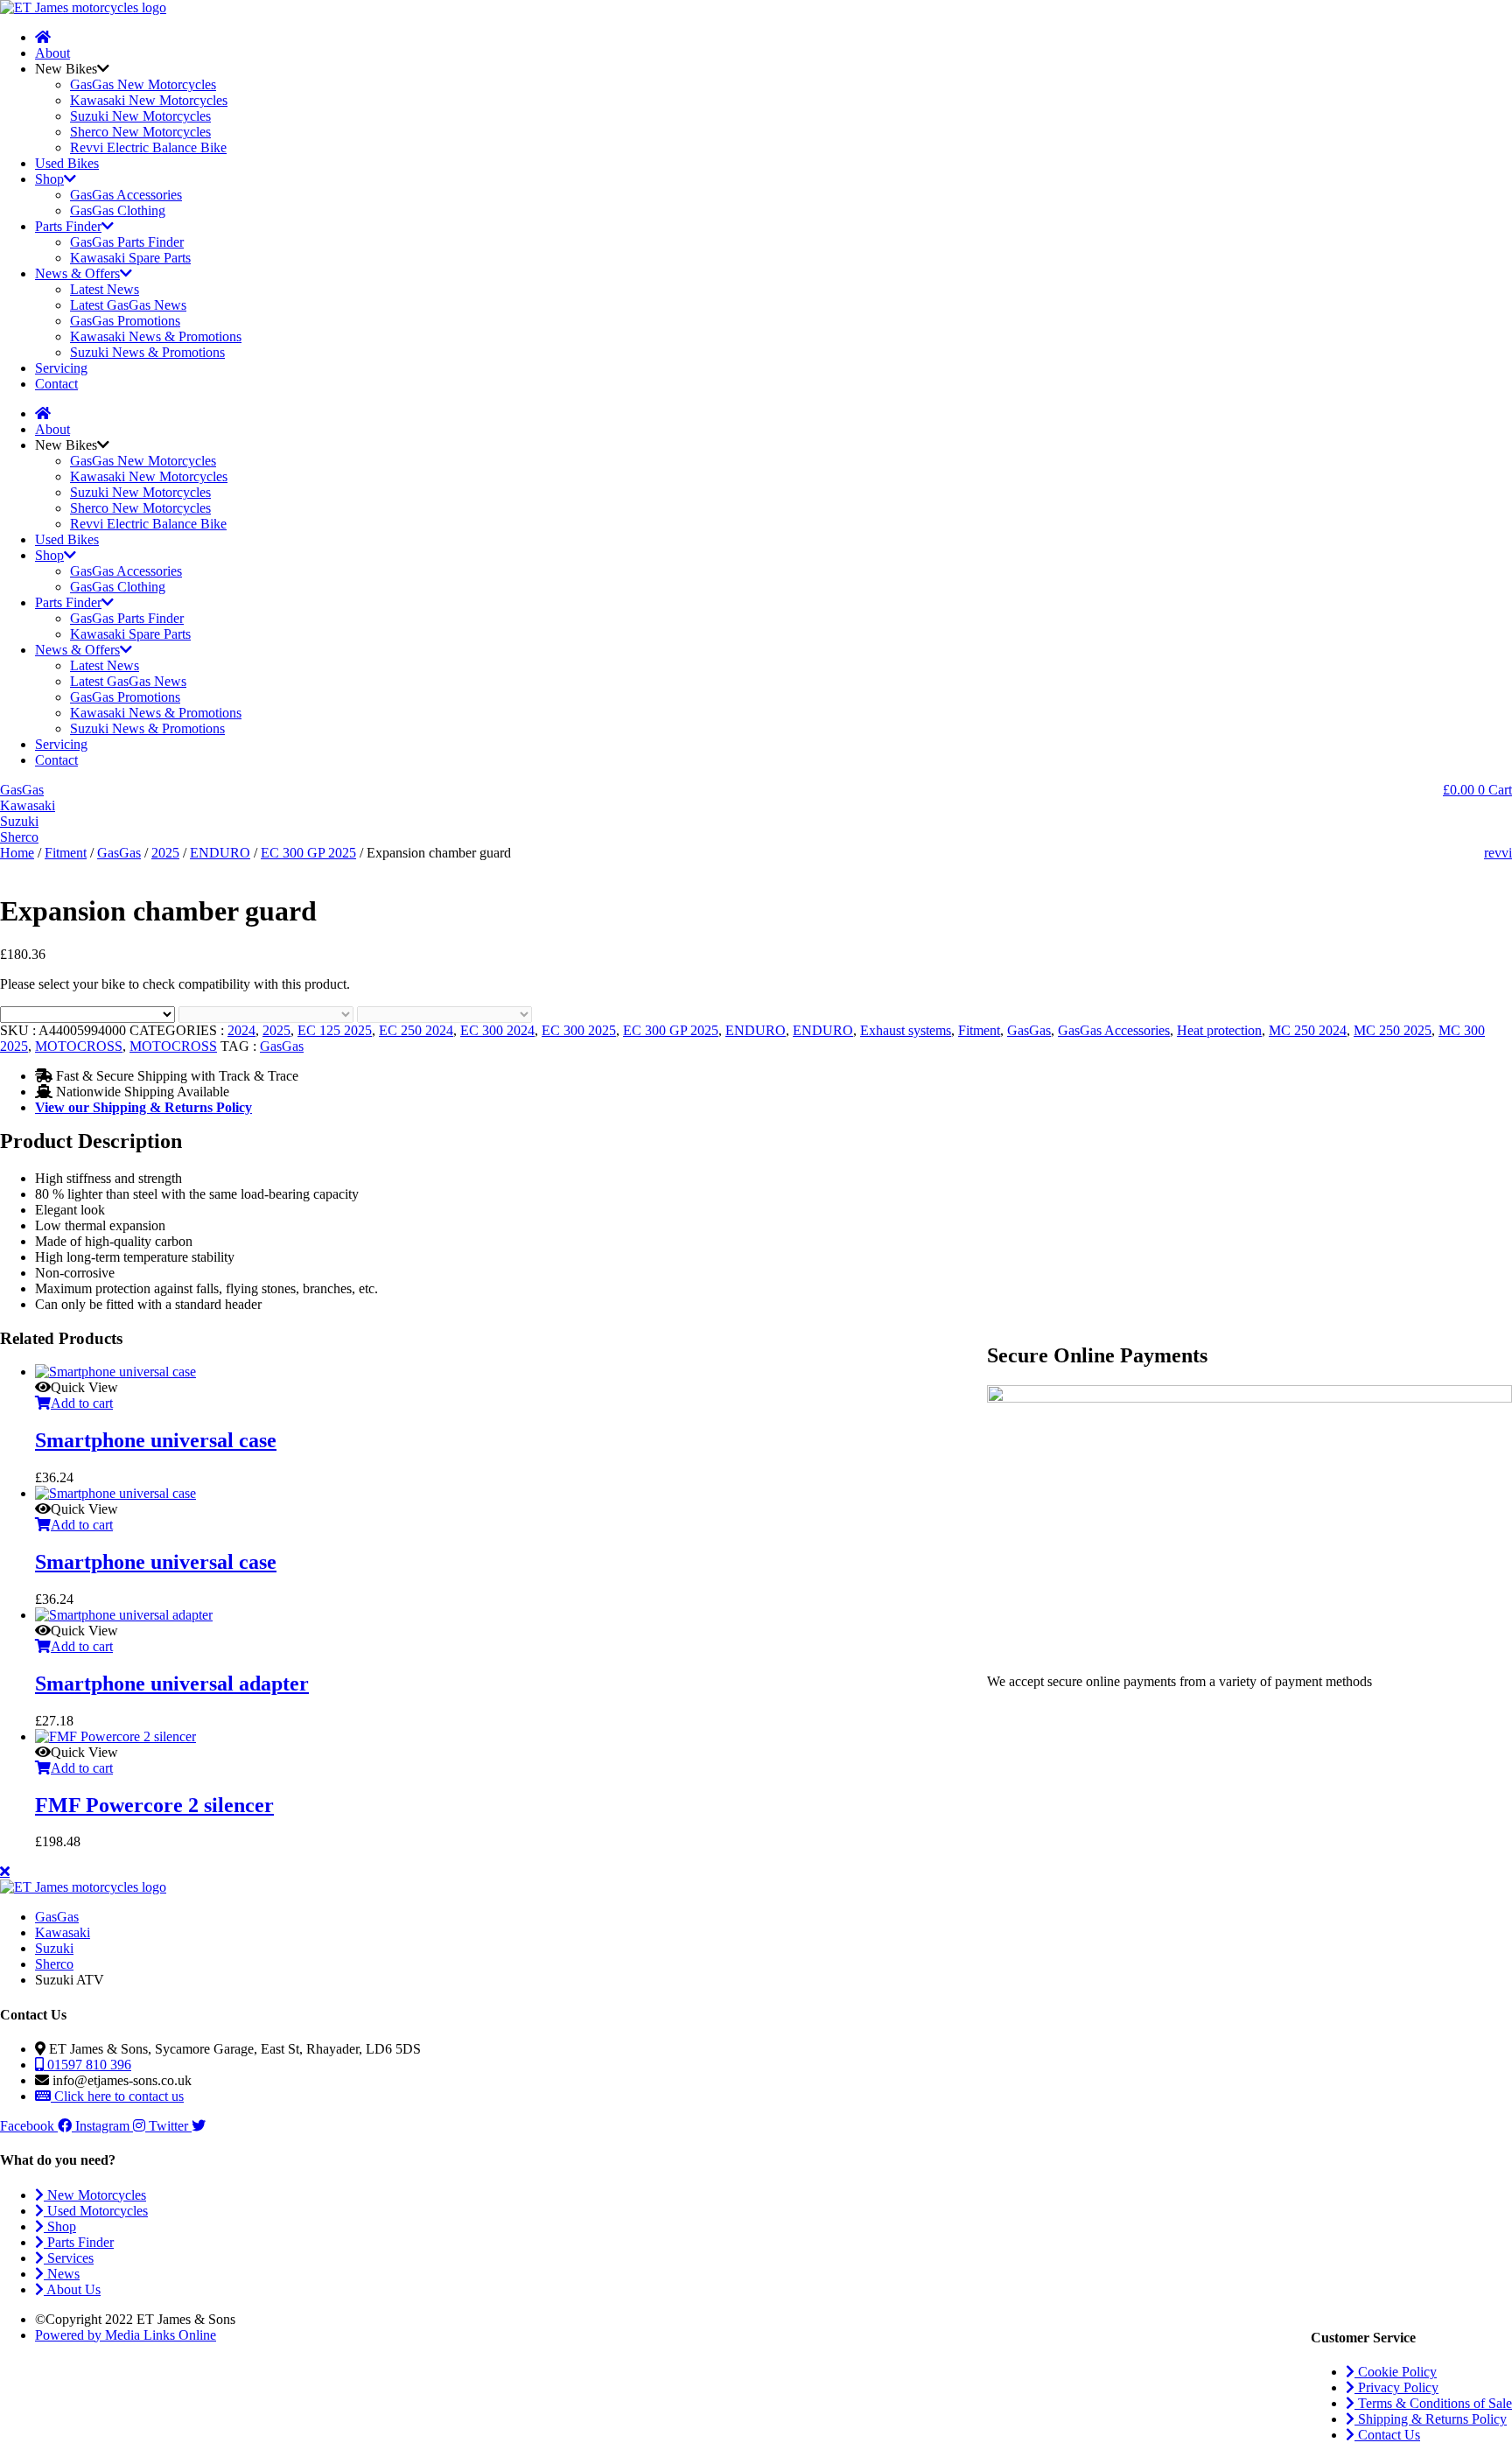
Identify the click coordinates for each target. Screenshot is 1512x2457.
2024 (241, 1030)
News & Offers (77, 273)
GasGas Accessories (126, 195)
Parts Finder (68, 226)
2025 (165, 853)
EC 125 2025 (335, 1030)
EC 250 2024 (416, 1030)
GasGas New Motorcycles (143, 84)
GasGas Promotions (125, 321)
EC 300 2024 (497, 1030)
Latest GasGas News (128, 305)
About (52, 53)
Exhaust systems (906, 1030)
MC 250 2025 (1393, 1030)
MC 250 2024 (1308, 1030)
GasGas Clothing (118, 210)
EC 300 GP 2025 (308, 853)
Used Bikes (67, 163)
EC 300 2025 (579, 1030)
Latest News (105, 289)
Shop (49, 179)
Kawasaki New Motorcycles (149, 100)
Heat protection (1219, 1030)
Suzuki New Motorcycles (140, 116)
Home (17, 853)
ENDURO (220, 853)
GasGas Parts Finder (127, 242)
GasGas (119, 853)
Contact (56, 384)
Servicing (61, 368)
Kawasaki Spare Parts (130, 258)
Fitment (66, 853)
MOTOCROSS (79, 1046)
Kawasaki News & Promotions (156, 336)
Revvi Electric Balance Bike (148, 147)
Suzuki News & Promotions (147, 352)
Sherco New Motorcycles (140, 132)
